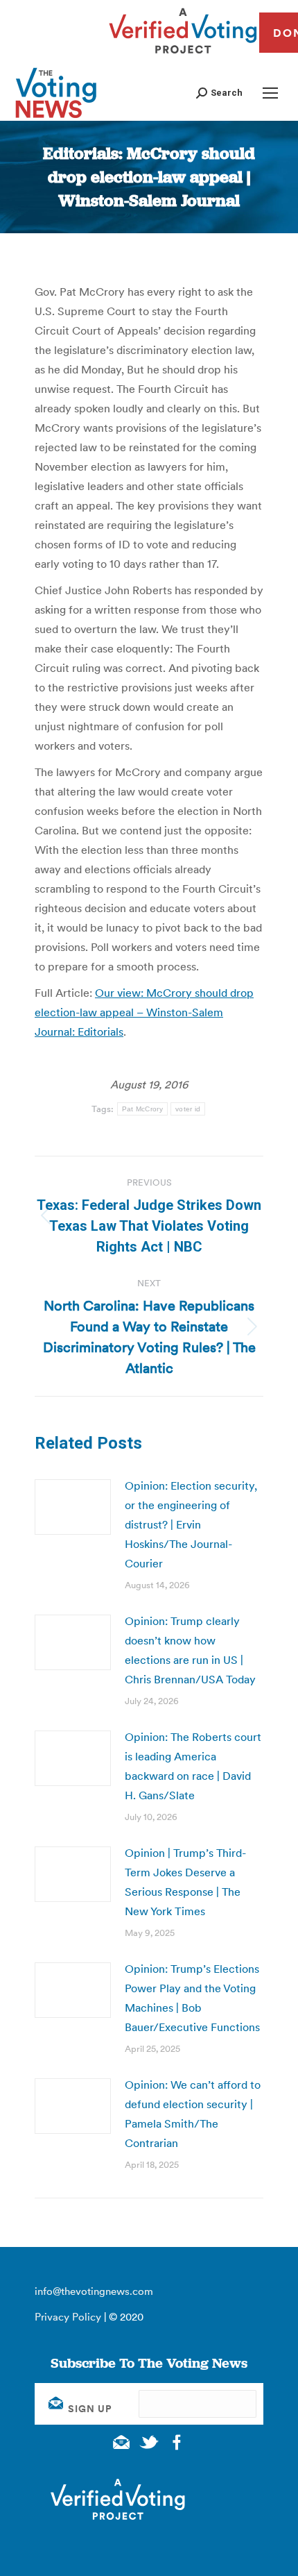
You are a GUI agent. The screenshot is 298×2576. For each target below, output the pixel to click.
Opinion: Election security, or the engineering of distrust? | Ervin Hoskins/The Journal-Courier (191, 1524)
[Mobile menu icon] (270, 93)
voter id (188, 1109)
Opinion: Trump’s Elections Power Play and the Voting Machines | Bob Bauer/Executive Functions (192, 1998)
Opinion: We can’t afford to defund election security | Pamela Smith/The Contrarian (193, 2114)
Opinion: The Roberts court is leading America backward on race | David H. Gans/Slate (193, 1766)
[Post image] (73, 1507)
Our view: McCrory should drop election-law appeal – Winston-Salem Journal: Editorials (144, 1012)
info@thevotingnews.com (94, 2291)
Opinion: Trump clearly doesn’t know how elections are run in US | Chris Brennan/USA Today (190, 1650)
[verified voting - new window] (183, 56)
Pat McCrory (142, 1109)
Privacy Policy (68, 2317)
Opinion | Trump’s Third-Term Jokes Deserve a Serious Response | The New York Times (185, 1882)
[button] (219, 93)
